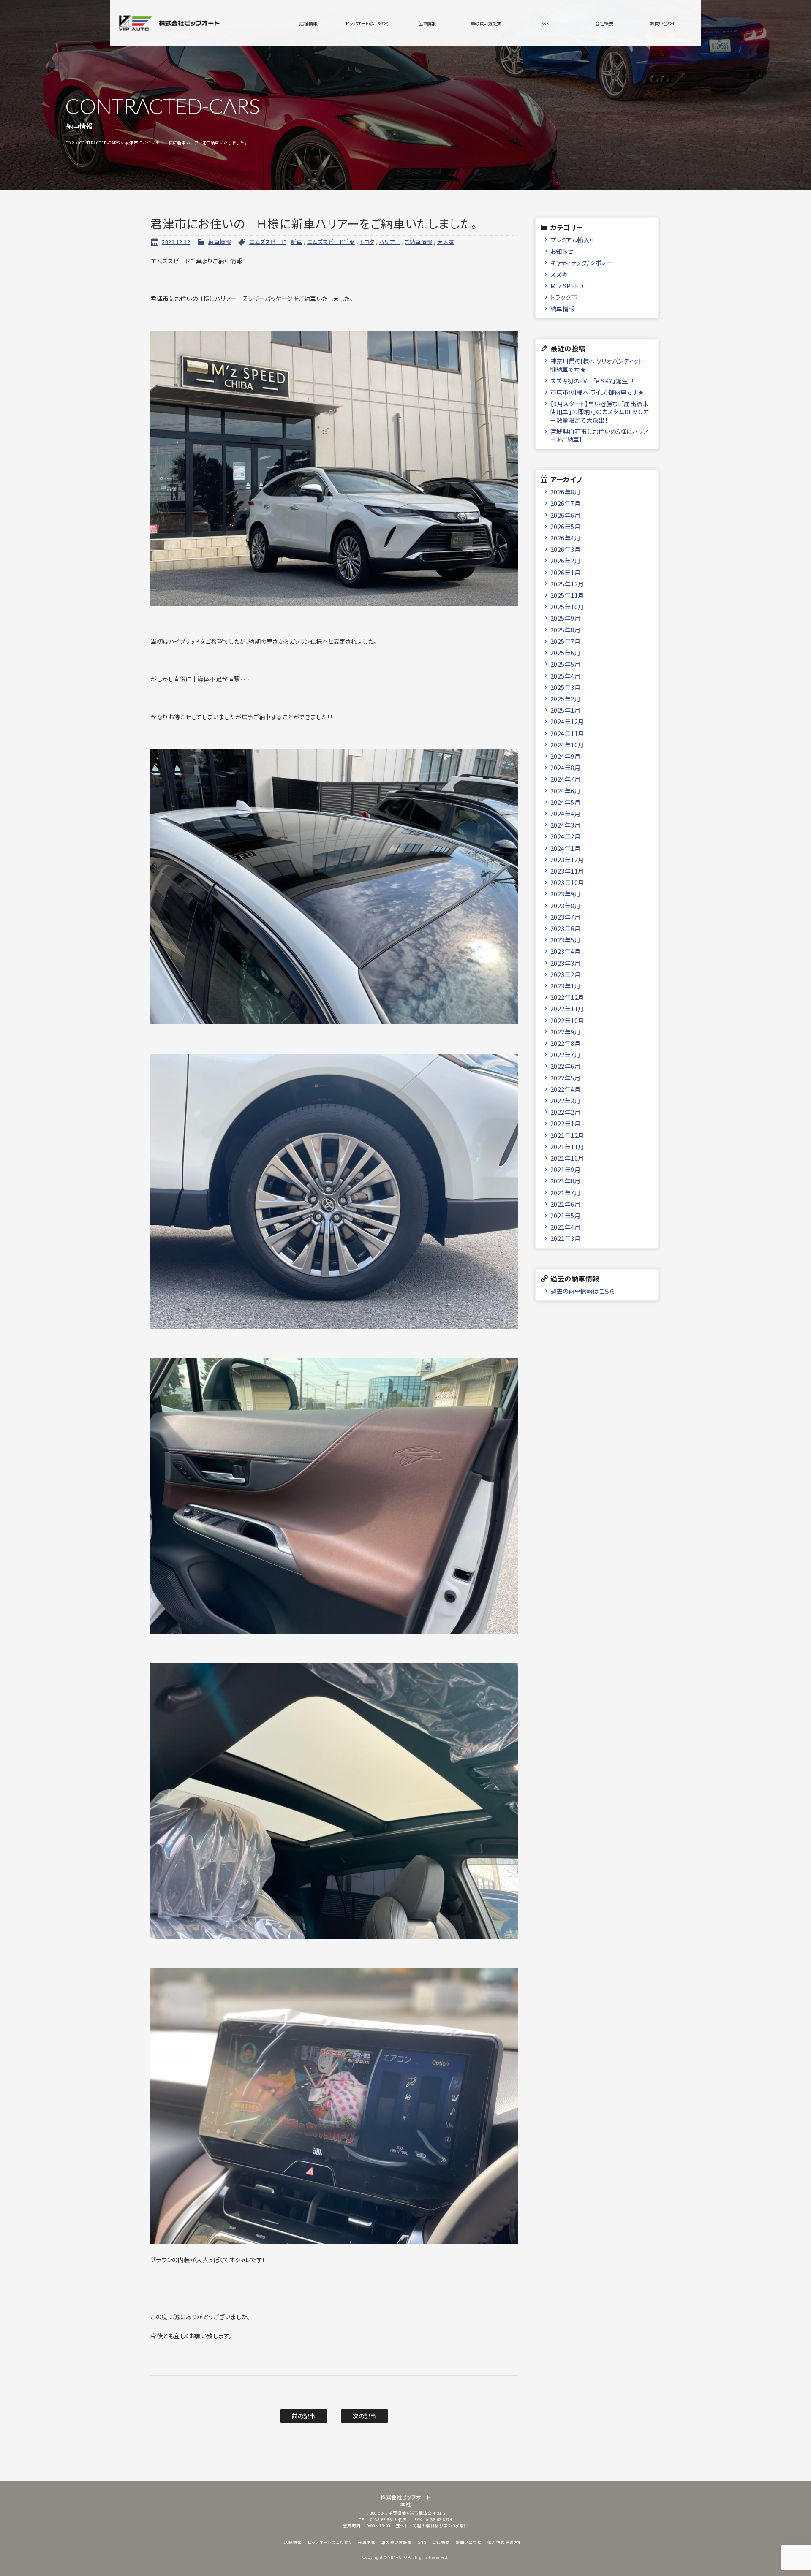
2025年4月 (566, 676)
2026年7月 (566, 503)
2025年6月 (566, 653)
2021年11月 (567, 1147)
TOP (70, 143)
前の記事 (303, 2416)
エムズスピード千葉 (331, 242)
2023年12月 (567, 859)
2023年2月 (566, 974)
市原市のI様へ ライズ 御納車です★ (597, 392)
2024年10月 (567, 745)
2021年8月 (566, 1181)
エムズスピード (268, 242)
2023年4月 (566, 951)
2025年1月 (566, 710)
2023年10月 (567, 882)
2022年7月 (566, 1055)
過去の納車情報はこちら (583, 1291)
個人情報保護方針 (505, 2542)
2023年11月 (567, 871)
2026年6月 (566, 515)
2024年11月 (567, 733)
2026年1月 (566, 572)
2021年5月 (566, 1215)
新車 (296, 242)
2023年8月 (566, 905)
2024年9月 (566, 756)
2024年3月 (566, 825)
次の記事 (364, 2416)
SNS (545, 23)
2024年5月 (566, 802)
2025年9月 (566, 618)
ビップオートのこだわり (368, 23)
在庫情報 (427, 23)
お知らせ (562, 251)
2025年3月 (566, 687)
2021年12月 (567, 1135)
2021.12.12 (176, 242)
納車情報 (220, 242)
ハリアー (390, 242)
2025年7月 (566, 641)
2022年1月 (566, 1123)
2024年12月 (567, 721)
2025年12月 (567, 584)
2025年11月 (567, 595)
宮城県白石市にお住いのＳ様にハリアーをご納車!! (599, 435)
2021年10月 (567, 1158)
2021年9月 (566, 1169)
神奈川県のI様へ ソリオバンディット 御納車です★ (597, 365)
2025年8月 (566, 630)
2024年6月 (566, 791)
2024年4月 (566, 813)
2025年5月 (566, 664)
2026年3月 (566, 549)
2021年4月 (566, 1227)
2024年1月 (566, 848)
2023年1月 (566, 986)
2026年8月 (566, 492)
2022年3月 (566, 1101)
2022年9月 (566, 1032)
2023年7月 (566, 917)
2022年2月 (566, 1112)
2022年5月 (566, 1078)
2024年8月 (566, 767)
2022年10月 (567, 1020)
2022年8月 (566, 1043)
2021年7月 (566, 1193)
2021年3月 (566, 1238)
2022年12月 (567, 997)
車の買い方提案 (486, 23)
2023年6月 (566, 928)
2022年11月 (567, 1008)
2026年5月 (566, 526)
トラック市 (564, 297)
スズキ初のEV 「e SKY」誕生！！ (592, 381)
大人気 (446, 242)
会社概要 (604, 23)
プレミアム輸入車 (573, 240)
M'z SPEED (567, 286)
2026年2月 (566, 561)
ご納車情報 (419, 242)
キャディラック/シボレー (581, 262)
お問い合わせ (663, 23)
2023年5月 (566, 940)
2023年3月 (566, 963)
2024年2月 (566, 836)
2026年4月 (566, 538)
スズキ (559, 274)
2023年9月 (566, 894)
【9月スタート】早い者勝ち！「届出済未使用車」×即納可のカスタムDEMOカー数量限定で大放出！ (599, 412)
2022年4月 (566, 1089)
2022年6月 (566, 1066)
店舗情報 (308, 23)
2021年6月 (566, 1204)
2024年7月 (566, 779)
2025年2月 (566, 699)
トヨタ (367, 242)
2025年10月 (567, 607)
